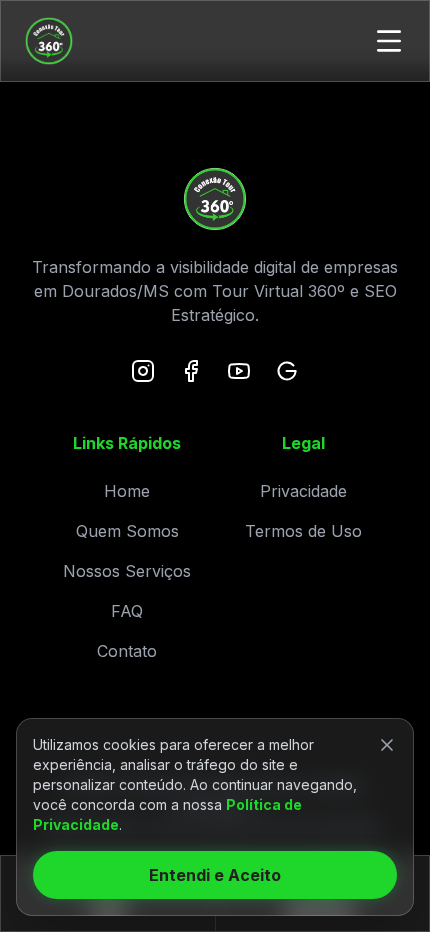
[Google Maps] (287, 371)
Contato (127, 651)
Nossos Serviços (127, 571)
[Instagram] (143, 371)
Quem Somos (127, 531)
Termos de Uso (303, 531)
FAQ (127, 611)
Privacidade (303, 491)
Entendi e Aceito (215, 875)
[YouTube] (239, 371)
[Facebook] (191, 371)
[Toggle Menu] (389, 41)
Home (127, 491)
